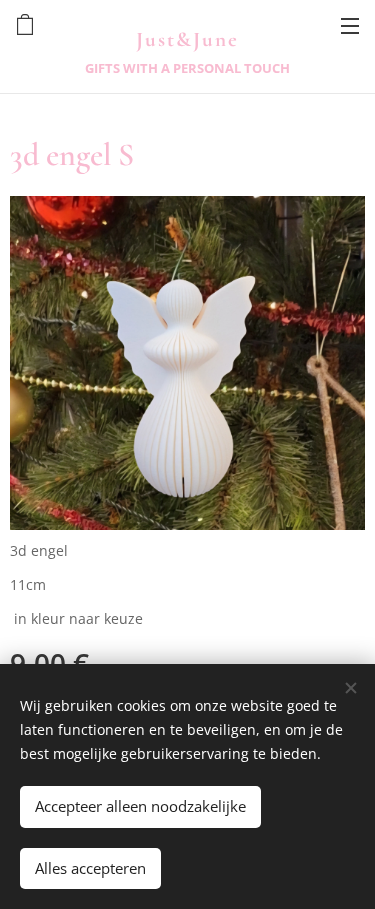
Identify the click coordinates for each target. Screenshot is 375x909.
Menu (350, 25)
